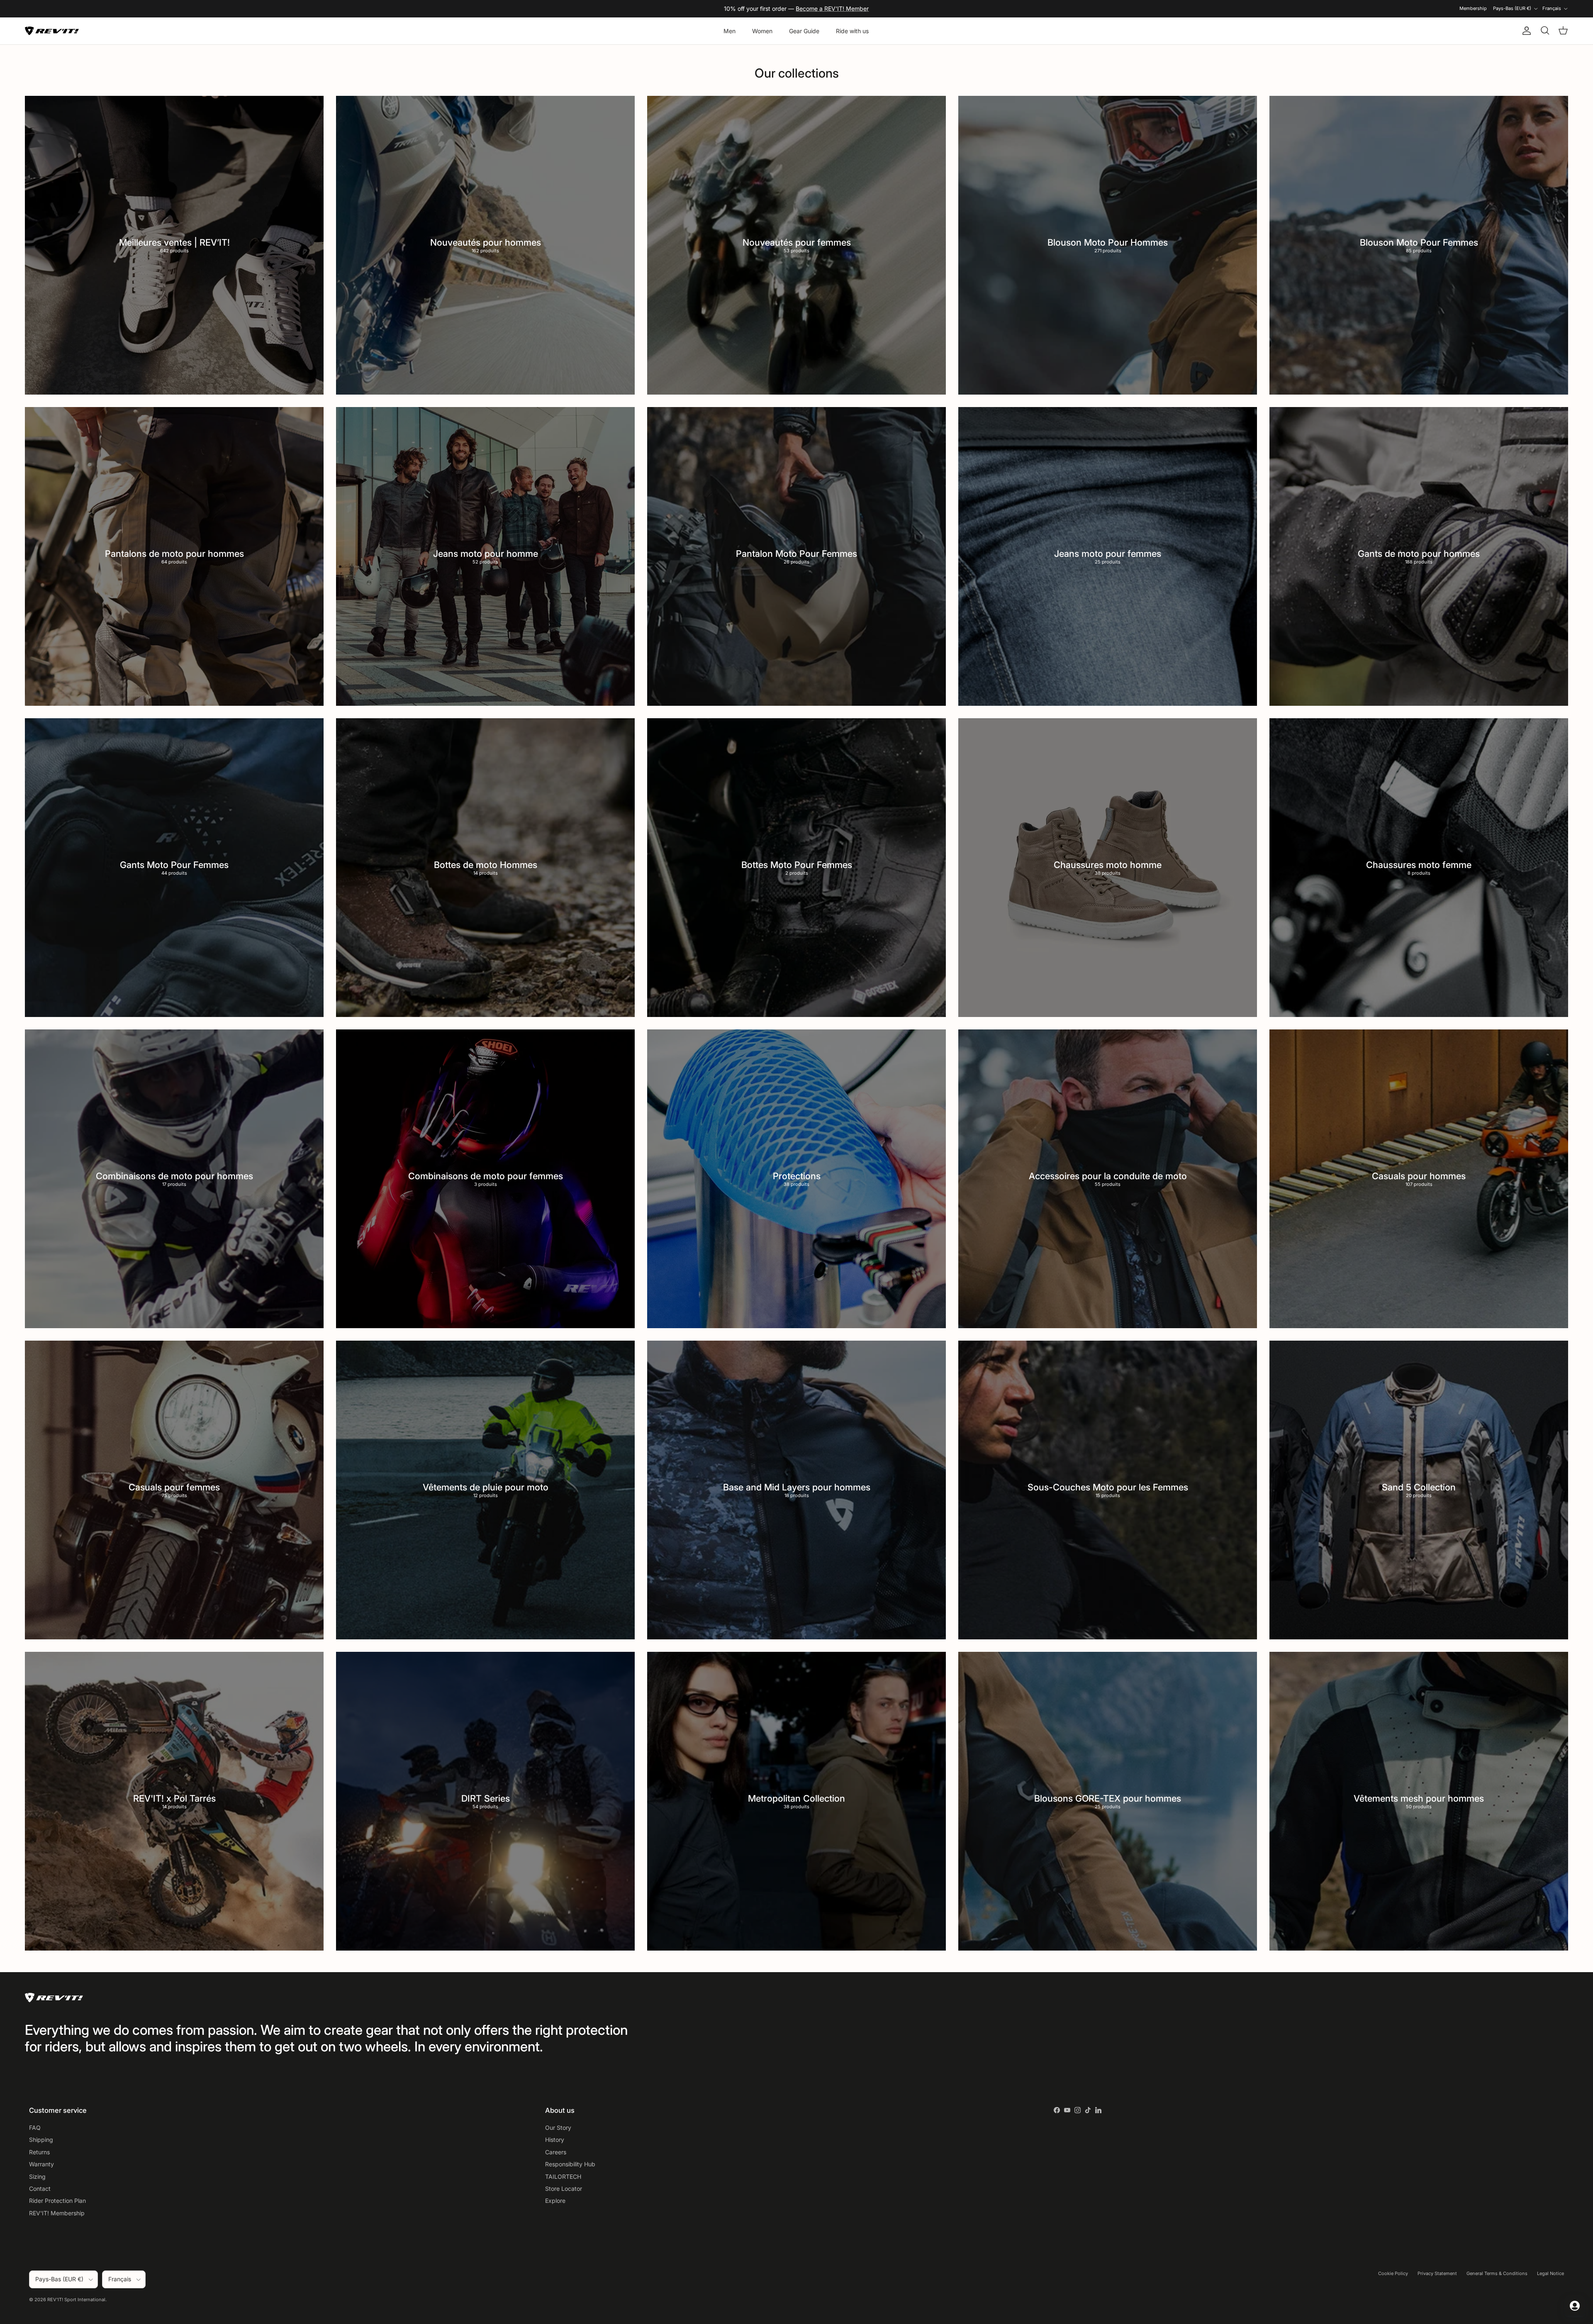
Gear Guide (804, 31)
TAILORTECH (563, 2176)
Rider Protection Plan (57, 2201)
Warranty (41, 2164)
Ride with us (852, 31)
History (555, 2140)
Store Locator (564, 2189)
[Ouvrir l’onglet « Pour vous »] (1575, 2306)
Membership (1473, 8)
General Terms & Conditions (1497, 2273)
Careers (556, 2152)
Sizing (37, 2176)
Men (730, 31)
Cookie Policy (1393, 2273)
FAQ (35, 2128)
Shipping (41, 2140)
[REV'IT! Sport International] (52, 31)
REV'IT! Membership (57, 2213)
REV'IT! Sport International (76, 2300)
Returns (39, 2152)
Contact (40, 2189)
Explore (555, 2201)
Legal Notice (1550, 2273)
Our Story (558, 2128)
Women (762, 31)
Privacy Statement (1437, 2273)
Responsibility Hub (570, 2164)
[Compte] (1525, 31)
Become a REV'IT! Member (832, 9)
